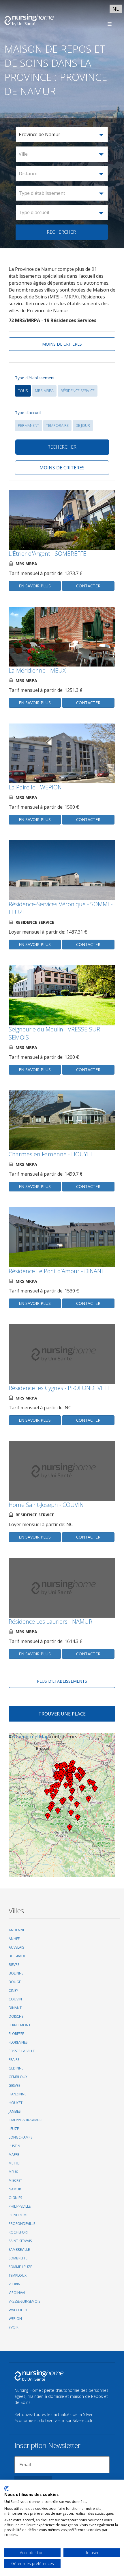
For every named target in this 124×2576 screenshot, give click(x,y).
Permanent (29, 425)
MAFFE (14, 2155)
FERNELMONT (20, 2025)
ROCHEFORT (19, 2232)
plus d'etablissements (62, 1681)
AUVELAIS (16, 1947)
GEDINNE (16, 2068)
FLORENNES (18, 2042)
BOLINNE (16, 1973)
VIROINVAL (17, 2293)
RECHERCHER (61, 232)
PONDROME (18, 2215)
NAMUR (15, 2189)
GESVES (14, 2085)
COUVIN (15, 1999)
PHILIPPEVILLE (20, 2206)
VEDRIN (15, 2284)
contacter (88, 586)
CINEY (13, 1990)
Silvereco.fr (83, 2420)
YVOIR (14, 2327)
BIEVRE (14, 1965)
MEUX (13, 2172)
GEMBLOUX (18, 2077)
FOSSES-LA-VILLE (22, 2051)
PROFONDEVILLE (22, 2224)
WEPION (15, 2319)
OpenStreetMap (31, 1737)
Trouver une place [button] (62, 1714)
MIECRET (15, 2180)
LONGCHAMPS (20, 2137)
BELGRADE (17, 1956)
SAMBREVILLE (19, 2250)
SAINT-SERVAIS (20, 2241)
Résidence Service (78, 391)
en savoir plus (35, 586)
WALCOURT (18, 2310)
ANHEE (14, 1939)
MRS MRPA (44, 391)
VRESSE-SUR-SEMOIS (24, 2301)
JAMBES (15, 2111)
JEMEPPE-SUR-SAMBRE (26, 2120)
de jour (83, 425)
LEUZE (14, 2129)
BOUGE (15, 1982)
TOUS (23, 391)
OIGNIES (15, 2198)
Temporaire (57, 425)
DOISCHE (16, 2016)
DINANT (15, 2008)
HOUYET (16, 2103)
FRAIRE (14, 2060)
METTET (15, 2163)
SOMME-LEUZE (20, 2267)
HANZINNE (17, 2094)
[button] (62, 135)
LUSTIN (14, 2146)
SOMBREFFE (18, 2258)
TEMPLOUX (18, 2275)
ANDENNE (17, 1930)
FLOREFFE (16, 2034)
